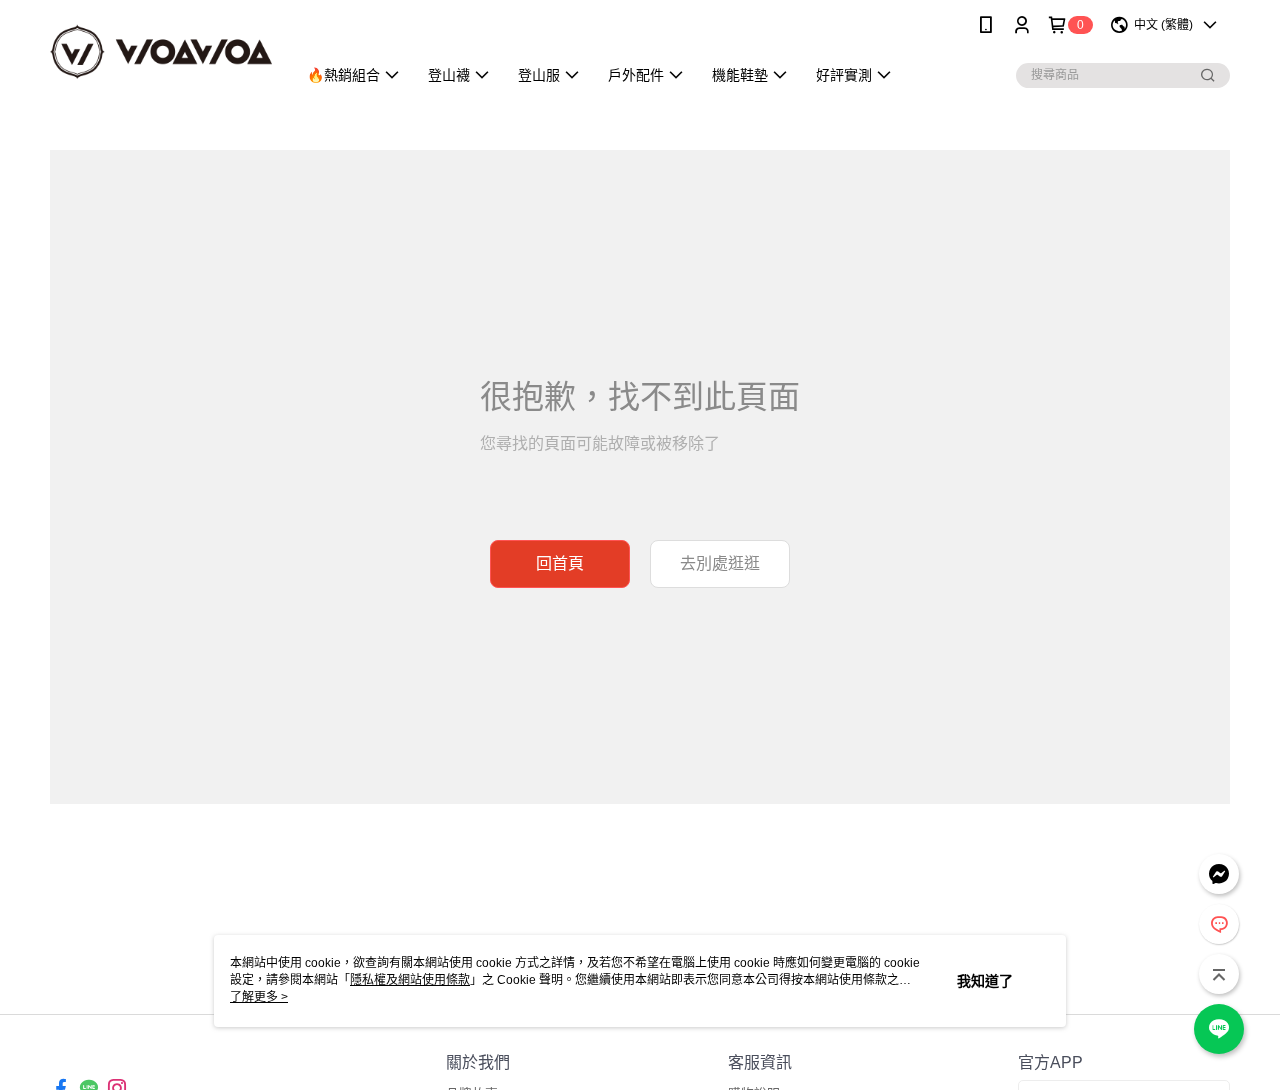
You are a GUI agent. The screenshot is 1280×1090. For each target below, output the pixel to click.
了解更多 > (259, 997)
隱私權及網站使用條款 (410, 980)
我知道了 (985, 981)
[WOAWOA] (161, 52)
